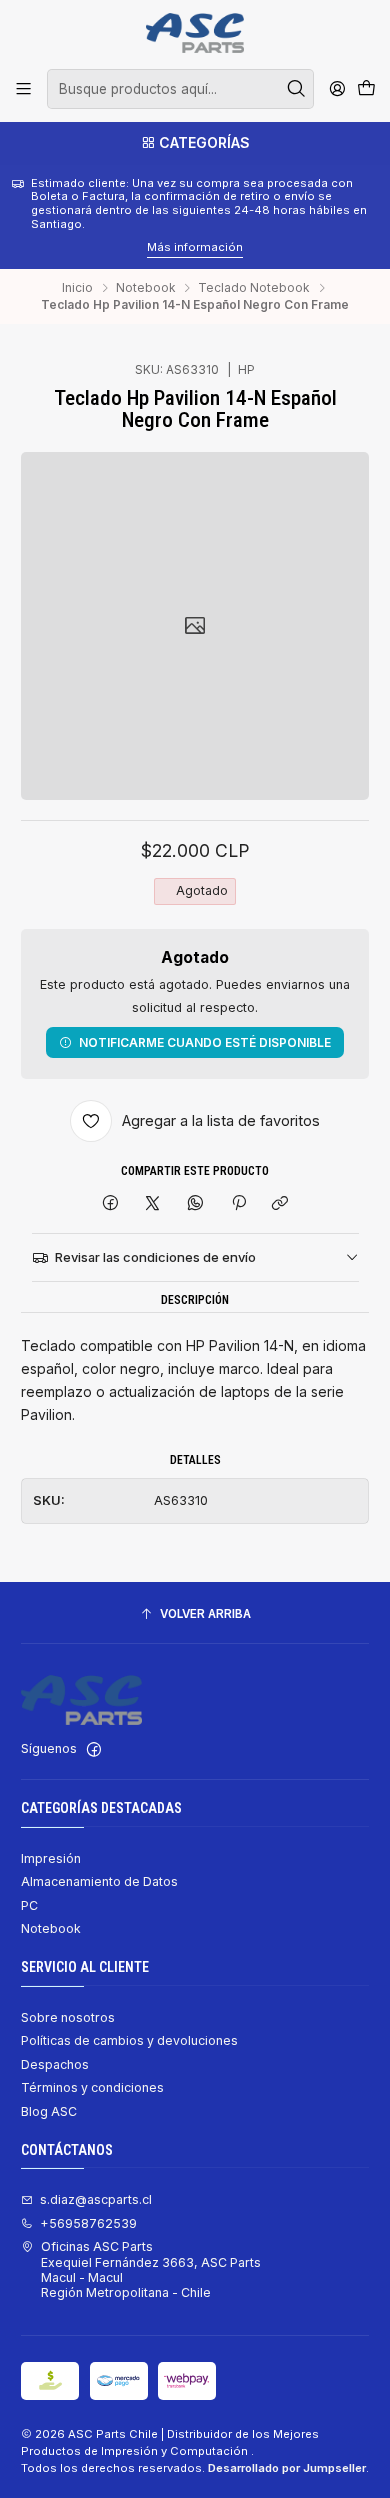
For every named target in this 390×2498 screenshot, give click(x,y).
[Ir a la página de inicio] (194, 33)
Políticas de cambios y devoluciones (129, 2040)
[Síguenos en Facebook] (94, 1750)
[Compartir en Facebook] (111, 1203)
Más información (114, 247)
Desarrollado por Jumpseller (287, 2468)
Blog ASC (49, 2111)
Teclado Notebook (254, 288)
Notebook (146, 288)
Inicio (77, 288)
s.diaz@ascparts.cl (96, 2199)
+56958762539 (88, 2223)
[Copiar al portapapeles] (280, 1203)
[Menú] (24, 89)
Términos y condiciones (92, 2087)
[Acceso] (337, 89)
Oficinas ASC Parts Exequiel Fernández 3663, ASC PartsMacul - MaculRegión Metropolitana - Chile (151, 2269)
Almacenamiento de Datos (99, 1881)
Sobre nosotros (68, 2017)
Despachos (55, 2064)
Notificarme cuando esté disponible (205, 1042)
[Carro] (366, 89)
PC (29, 1905)
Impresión (51, 1858)
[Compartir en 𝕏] (153, 1203)
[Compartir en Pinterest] (238, 1203)
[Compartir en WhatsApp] (196, 1203)
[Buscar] (297, 89)
